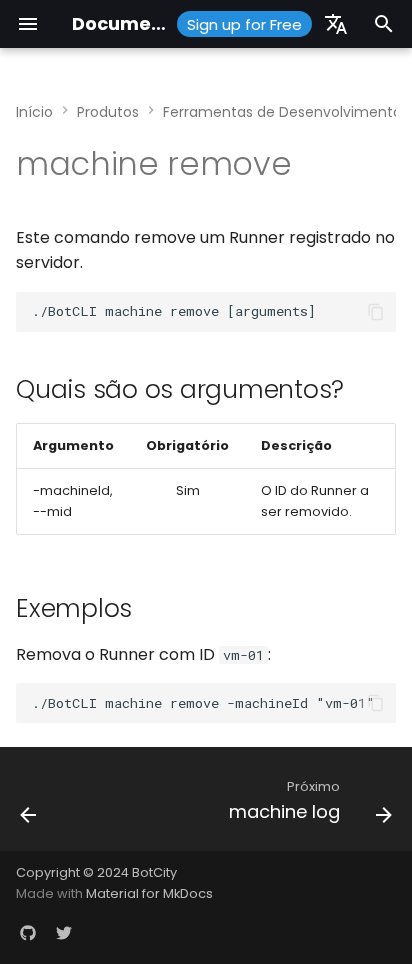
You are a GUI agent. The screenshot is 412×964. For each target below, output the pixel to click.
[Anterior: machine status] (29, 805)
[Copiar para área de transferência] (376, 312)
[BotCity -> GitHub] (28, 932)
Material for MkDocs (149, 893)
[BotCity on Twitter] (64, 932)
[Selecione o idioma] (336, 24)
